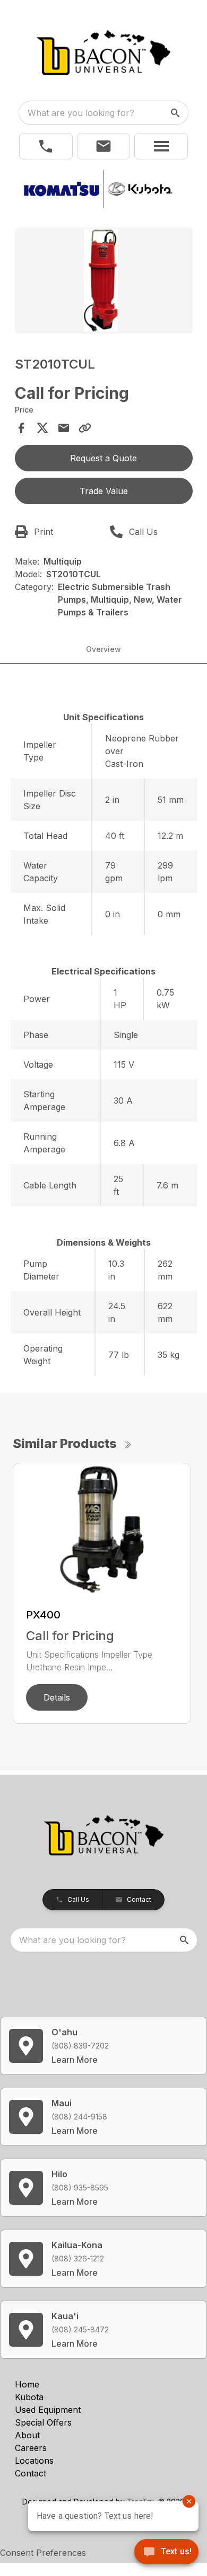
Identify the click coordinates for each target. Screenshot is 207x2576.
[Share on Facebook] (21, 428)
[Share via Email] (64, 428)
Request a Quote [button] (103, 458)
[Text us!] (166, 2553)
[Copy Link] (85, 428)
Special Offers (43, 2422)
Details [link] (57, 1697)
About (27, 2435)
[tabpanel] (104, 282)
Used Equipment (48, 2410)
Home (27, 2384)
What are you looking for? (81, 113)
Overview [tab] (103, 649)
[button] (46, 146)
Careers (31, 2448)
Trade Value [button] (104, 491)
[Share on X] (42, 428)
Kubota (29, 2397)
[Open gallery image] (104, 280)
